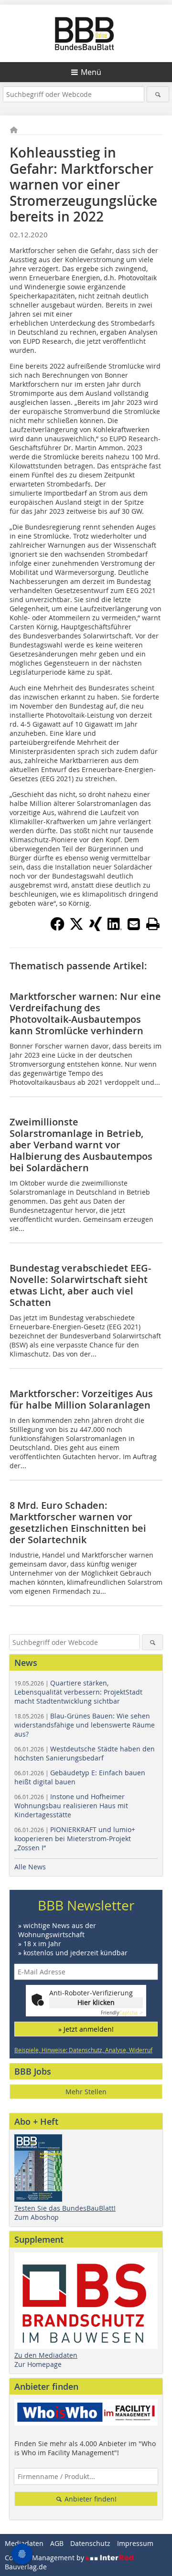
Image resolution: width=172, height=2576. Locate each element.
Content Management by (45, 2558)
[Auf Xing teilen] (96, 928)
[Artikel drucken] (153, 924)
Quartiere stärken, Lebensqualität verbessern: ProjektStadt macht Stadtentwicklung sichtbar (78, 1692)
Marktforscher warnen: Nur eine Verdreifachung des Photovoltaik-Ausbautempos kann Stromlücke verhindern (85, 1013)
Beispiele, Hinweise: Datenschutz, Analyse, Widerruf (83, 2050)
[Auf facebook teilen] (57, 928)
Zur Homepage (38, 2364)
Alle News (30, 1867)
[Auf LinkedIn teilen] (115, 928)
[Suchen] (158, 94)
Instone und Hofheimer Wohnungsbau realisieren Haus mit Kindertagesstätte (71, 1806)
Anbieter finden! (90, 2499)
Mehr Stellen (86, 2092)
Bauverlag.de (26, 2567)
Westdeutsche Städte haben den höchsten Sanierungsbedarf (85, 1753)
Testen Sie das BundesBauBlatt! (65, 2208)
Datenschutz (90, 2543)
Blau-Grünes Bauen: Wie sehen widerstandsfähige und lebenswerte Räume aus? (85, 1725)
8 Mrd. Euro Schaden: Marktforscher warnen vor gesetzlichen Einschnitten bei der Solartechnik (78, 1522)
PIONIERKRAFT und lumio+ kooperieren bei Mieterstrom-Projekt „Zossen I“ (75, 1839)
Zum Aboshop (37, 2217)
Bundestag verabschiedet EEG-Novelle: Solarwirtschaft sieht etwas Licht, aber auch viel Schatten (80, 1285)
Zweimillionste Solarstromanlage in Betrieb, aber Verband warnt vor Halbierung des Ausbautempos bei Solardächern (81, 1145)
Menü (91, 72)
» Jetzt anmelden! (86, 2029)
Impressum (135, 2543)
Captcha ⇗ (122, 2013)
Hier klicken (96, 2002)
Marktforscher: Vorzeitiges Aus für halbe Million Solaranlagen (81, 1399)
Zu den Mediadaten (46, 2355)
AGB (57, 2543)
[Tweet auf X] (76, 928)
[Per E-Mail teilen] (134, 924)
